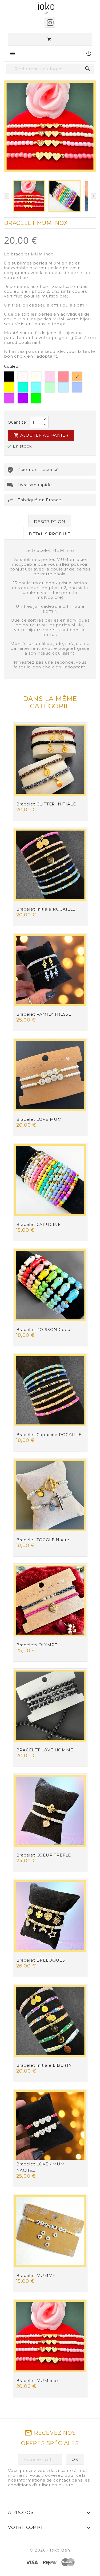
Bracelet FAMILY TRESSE (44, 1014)
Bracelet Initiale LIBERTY (44, 2065)
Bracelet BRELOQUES (41, 1960)
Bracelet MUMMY (36, 2275)
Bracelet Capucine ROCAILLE (49, 1435)
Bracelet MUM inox (38, 2381)
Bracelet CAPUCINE (39, 1224)
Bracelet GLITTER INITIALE (46, 804)
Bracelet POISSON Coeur (44, 1330)
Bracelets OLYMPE (37, 1645)
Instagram (50, 22)
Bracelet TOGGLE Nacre (43, 1540)
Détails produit (50, 534)
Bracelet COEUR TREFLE (44, 1855)
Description (50, 522)
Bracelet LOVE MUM (39, 1119)
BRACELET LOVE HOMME (45, 1750)
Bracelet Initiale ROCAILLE (46, 909)
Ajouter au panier (41, 435)
